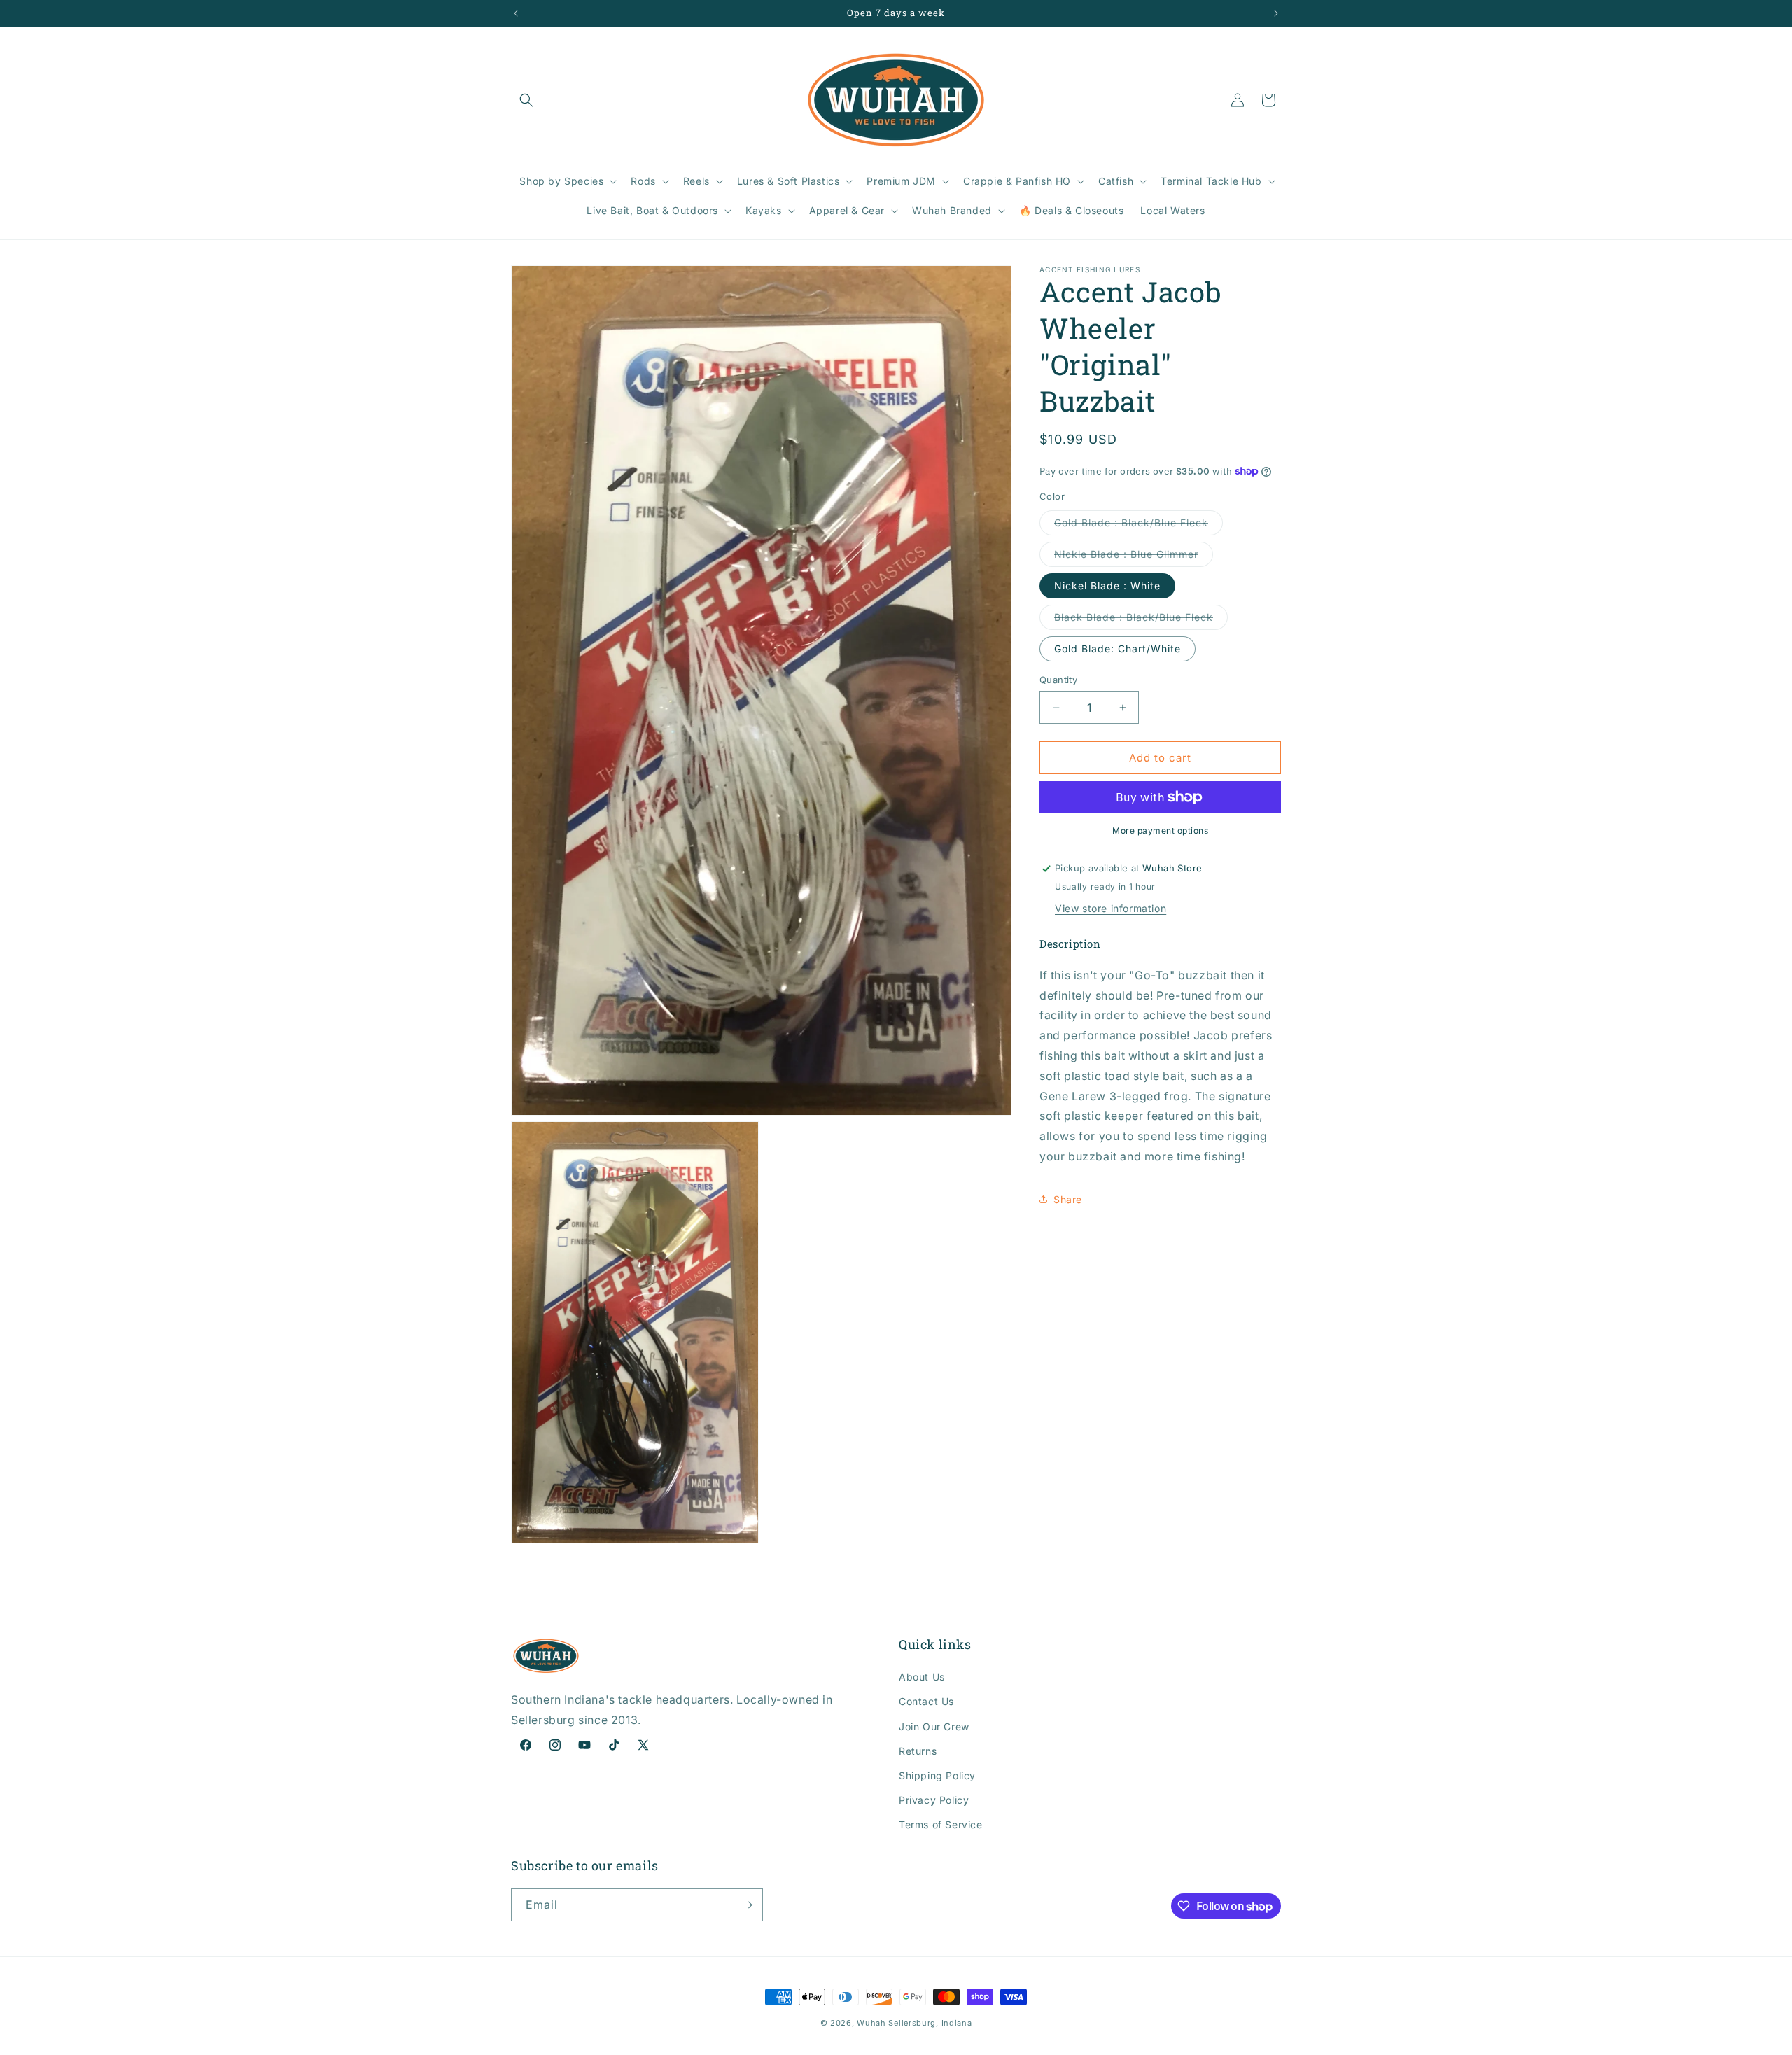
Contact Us (926, 1701)
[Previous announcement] (516, 13)
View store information (1111, 908)
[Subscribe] (747, 1905)
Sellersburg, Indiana (930, 2023)
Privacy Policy (934, 1800)
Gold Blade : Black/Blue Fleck (1139, 526)
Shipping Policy (937, 1775)
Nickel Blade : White (1107, 585)
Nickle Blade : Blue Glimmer (1134, 557)
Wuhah (871, 2023)
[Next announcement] (1276, 13)
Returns (918, 1751)
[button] (526, 100)
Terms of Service (941, 1824)
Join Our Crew (934, 1726)
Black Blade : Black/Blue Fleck (1141, 620)
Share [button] (1068, 1199)
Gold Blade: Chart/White (1118, 648)
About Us (922, 1677)
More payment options (1160, 830)
